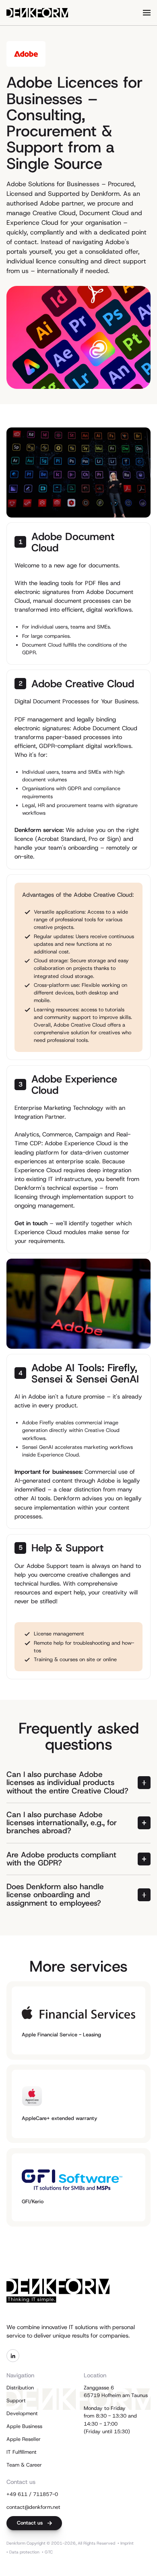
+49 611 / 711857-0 (32, 2494)
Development (22, 2413)
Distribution (20, 2388)
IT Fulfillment (22, 2452)
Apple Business (24, 2426)
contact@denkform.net (33, 2507)
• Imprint (126, 2543)
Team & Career (24, 2465)
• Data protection (23, 2552)
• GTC (47, 2552)
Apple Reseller (24, 2439)
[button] (147, 13)
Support (16, 2400)
